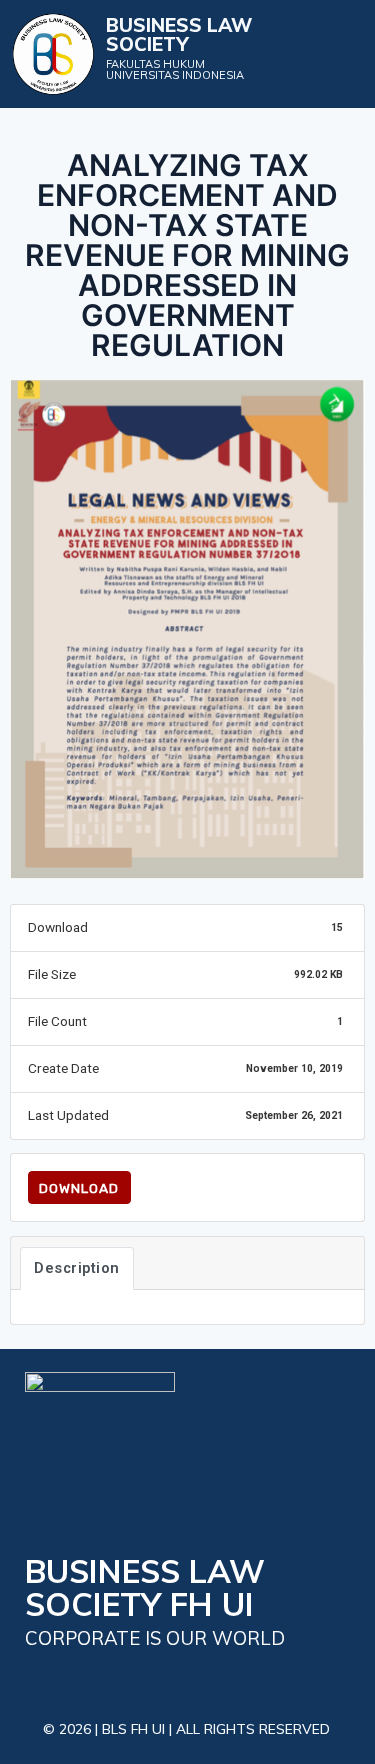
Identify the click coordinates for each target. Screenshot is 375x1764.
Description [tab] (77, 1268)
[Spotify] (268, 1678)
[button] (346, 54)
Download (79, 1188)
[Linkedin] (178, 1678)
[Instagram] (223, 1678)
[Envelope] (87, 1678)
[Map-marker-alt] (42, 1678)
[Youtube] (132, 1678)
